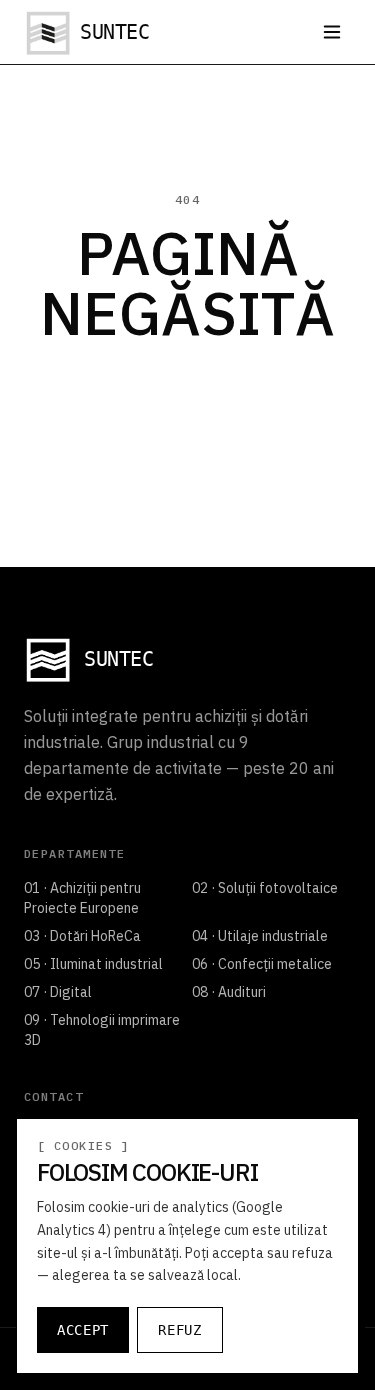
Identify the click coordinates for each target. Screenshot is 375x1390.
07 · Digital (58, 992)
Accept (83, 1330)
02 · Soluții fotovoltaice (265, 888)
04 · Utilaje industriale (260, 936)
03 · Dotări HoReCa (82, 936)
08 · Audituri (229, 992)
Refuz (180, 1330)
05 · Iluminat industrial (93, 964)
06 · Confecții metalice (262, 964)
